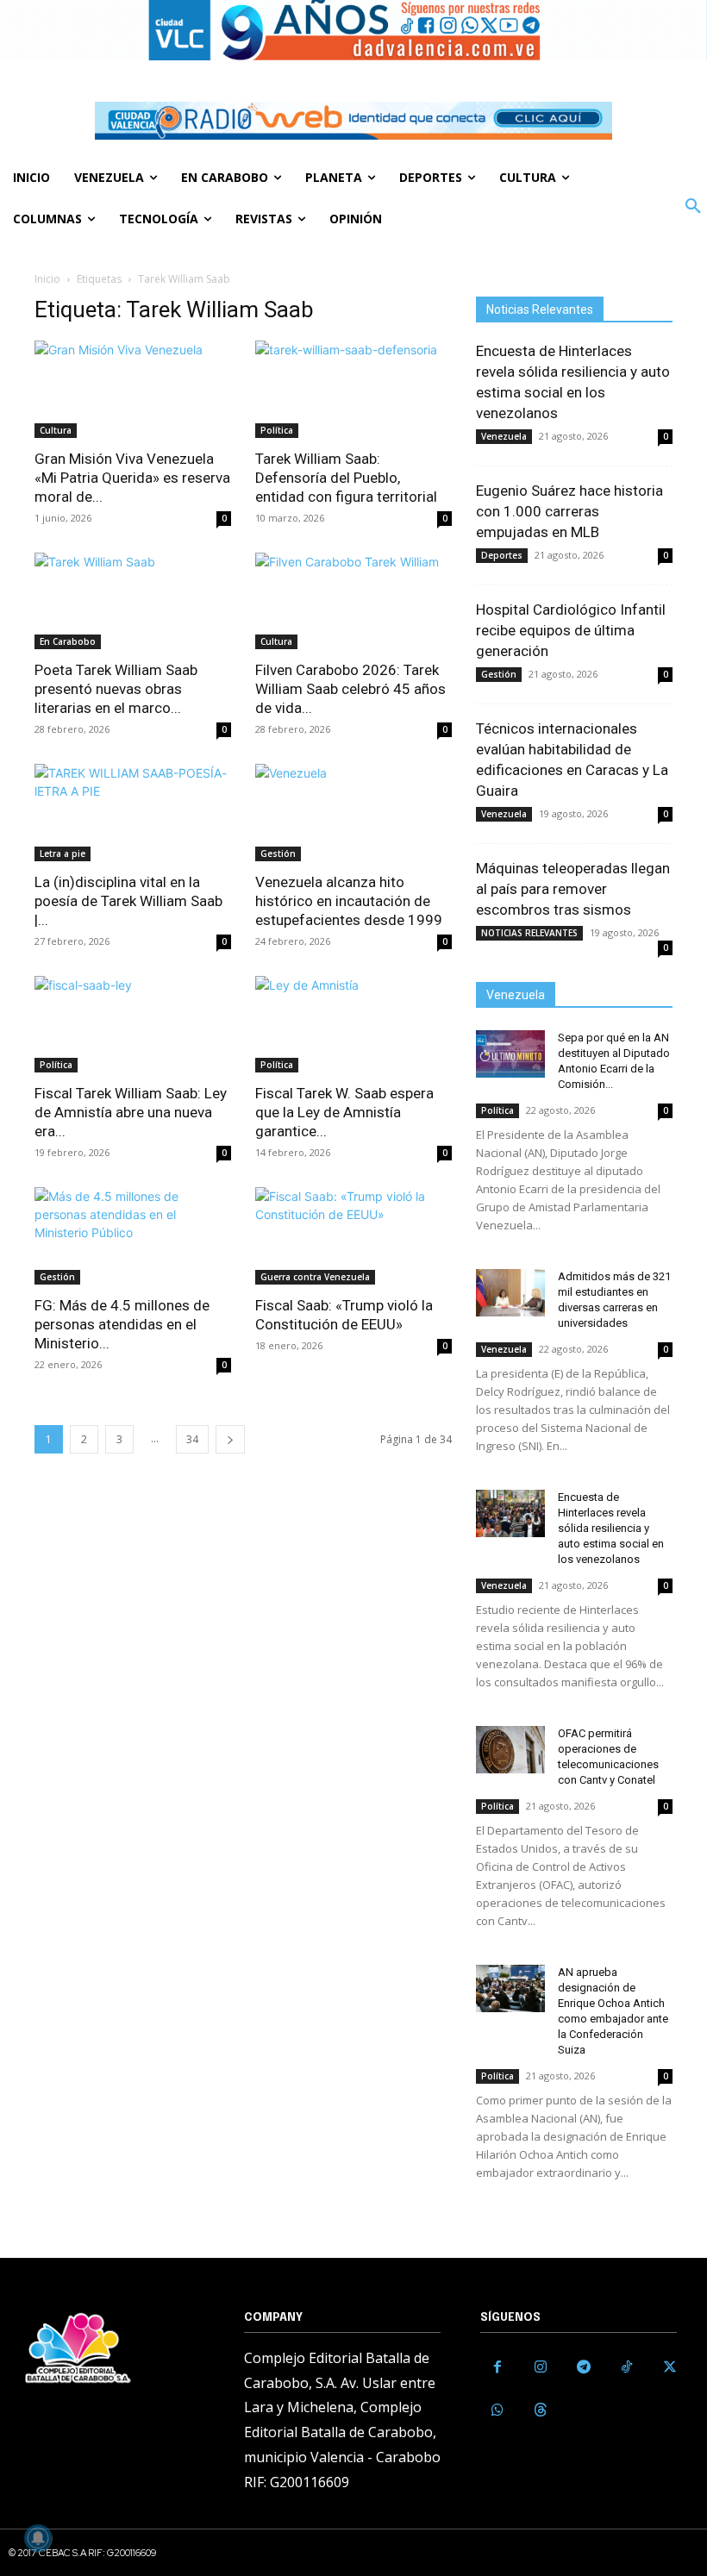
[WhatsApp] (497, 2410)
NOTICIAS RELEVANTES (529, 933)
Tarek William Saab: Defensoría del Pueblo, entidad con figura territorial (346, 478)
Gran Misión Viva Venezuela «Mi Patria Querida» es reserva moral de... (132, 478)
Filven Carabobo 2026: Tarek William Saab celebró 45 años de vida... (350, 689)
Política (277, 430)
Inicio (47, 279)
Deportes (502, 555)
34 (192, 1439)
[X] (670, 2367)
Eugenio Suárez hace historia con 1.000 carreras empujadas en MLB (569, 511)
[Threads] (541, 2410)
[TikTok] (627, 2367)
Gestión (278, 853)
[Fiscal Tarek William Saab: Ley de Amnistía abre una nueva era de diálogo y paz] (133, 1025)
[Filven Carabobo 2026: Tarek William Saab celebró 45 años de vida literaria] (353, 601)
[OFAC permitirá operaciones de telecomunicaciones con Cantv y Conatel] (510, 1750)
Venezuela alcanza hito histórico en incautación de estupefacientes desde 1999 (349, 901)
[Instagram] (541, 2367)
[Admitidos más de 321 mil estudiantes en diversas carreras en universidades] (510, 1293)
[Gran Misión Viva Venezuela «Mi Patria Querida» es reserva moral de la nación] (133, 389)
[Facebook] (497, 2367)
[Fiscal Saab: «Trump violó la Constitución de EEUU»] (353, 1236)
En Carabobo (68, 641)
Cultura (56, 430)
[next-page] (230, 1439)
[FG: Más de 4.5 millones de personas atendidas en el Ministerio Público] (133, 1236)
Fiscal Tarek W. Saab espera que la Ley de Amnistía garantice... (344, 1112)
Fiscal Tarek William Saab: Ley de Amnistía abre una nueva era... (131, 1112)
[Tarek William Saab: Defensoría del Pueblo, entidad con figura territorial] (353, 389)
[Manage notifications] (38, 2538)
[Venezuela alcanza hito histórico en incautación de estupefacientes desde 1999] (353, 813)
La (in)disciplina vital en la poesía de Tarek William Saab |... (128, 901)
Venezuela (504, 436)
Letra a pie (63, 853)
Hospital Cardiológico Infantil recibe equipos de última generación (571, 630)
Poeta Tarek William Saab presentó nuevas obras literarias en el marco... (116, 689)
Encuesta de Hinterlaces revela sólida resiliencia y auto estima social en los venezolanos (611, 1528)
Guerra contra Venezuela (315, 1277)
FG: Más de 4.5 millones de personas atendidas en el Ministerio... (122, 1324)
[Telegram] (584, 2367)
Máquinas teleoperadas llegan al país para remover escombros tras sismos (573, 889)
